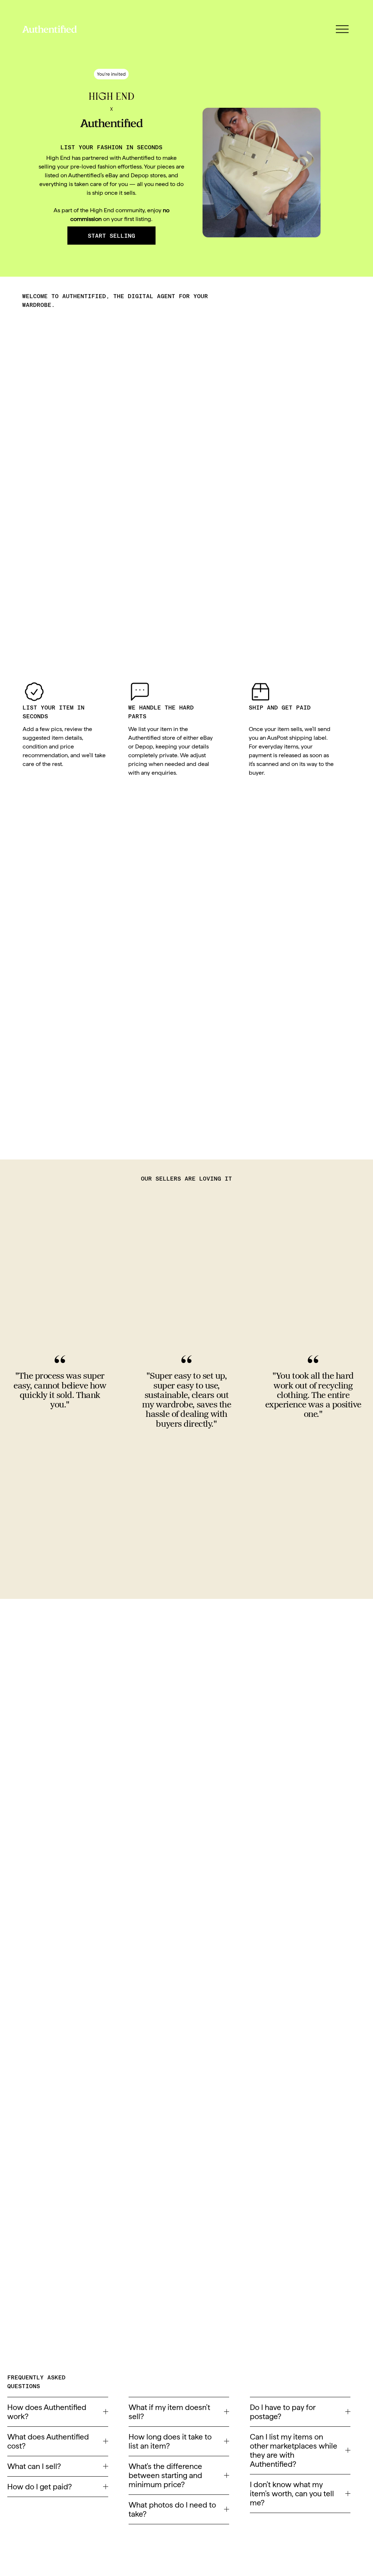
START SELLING (111, 236)
